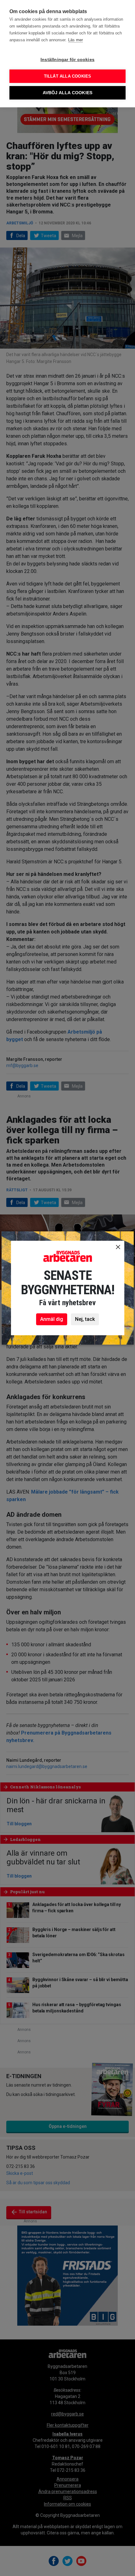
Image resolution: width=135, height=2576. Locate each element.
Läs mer (76, 40)
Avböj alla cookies (68, 93)
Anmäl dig (52, 1319)
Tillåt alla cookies (68, 76)
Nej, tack (85, 1319)
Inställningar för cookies (67, 60)
